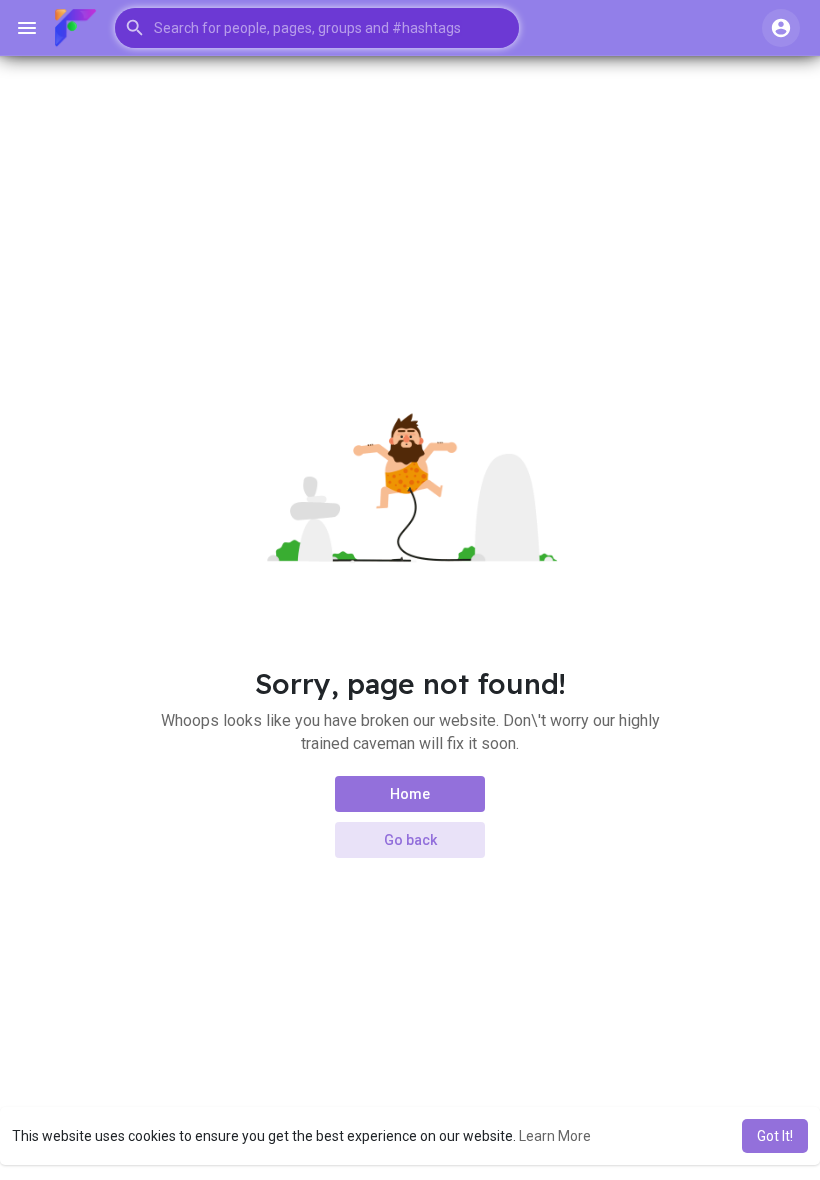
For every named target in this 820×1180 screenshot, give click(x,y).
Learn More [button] (555, 1136)
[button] (317, 28)
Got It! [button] (775, 1136)
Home (410, 794)
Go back (410, 840)
